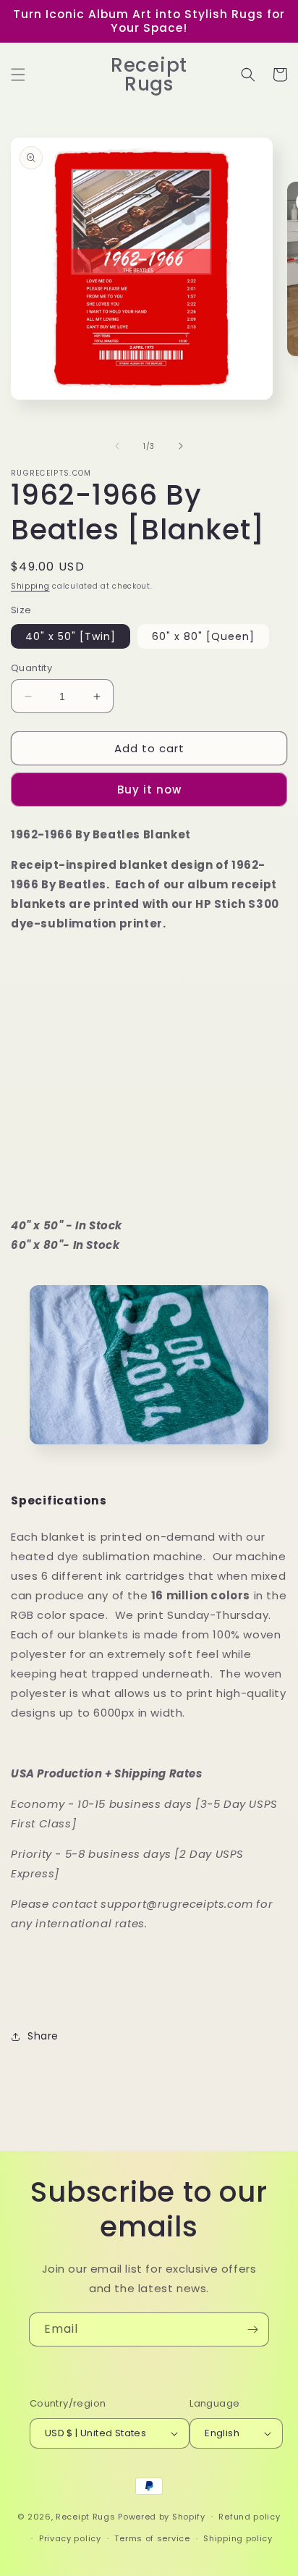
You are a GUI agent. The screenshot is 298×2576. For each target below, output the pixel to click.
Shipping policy (238, 2538)
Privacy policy (70, 2538)
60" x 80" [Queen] (203, 636)
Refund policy (249, 2517)
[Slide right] (181, 446)
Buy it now (149, 790)
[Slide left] (117, 446)
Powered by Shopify (162, 2516)
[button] (18, 75)
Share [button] (43, 2036)
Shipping (30, 586)
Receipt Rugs (85, 2516)
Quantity (31, 668)
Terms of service (152, 2538)
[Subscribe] (252, 2329)
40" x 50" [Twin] (71, 636)
